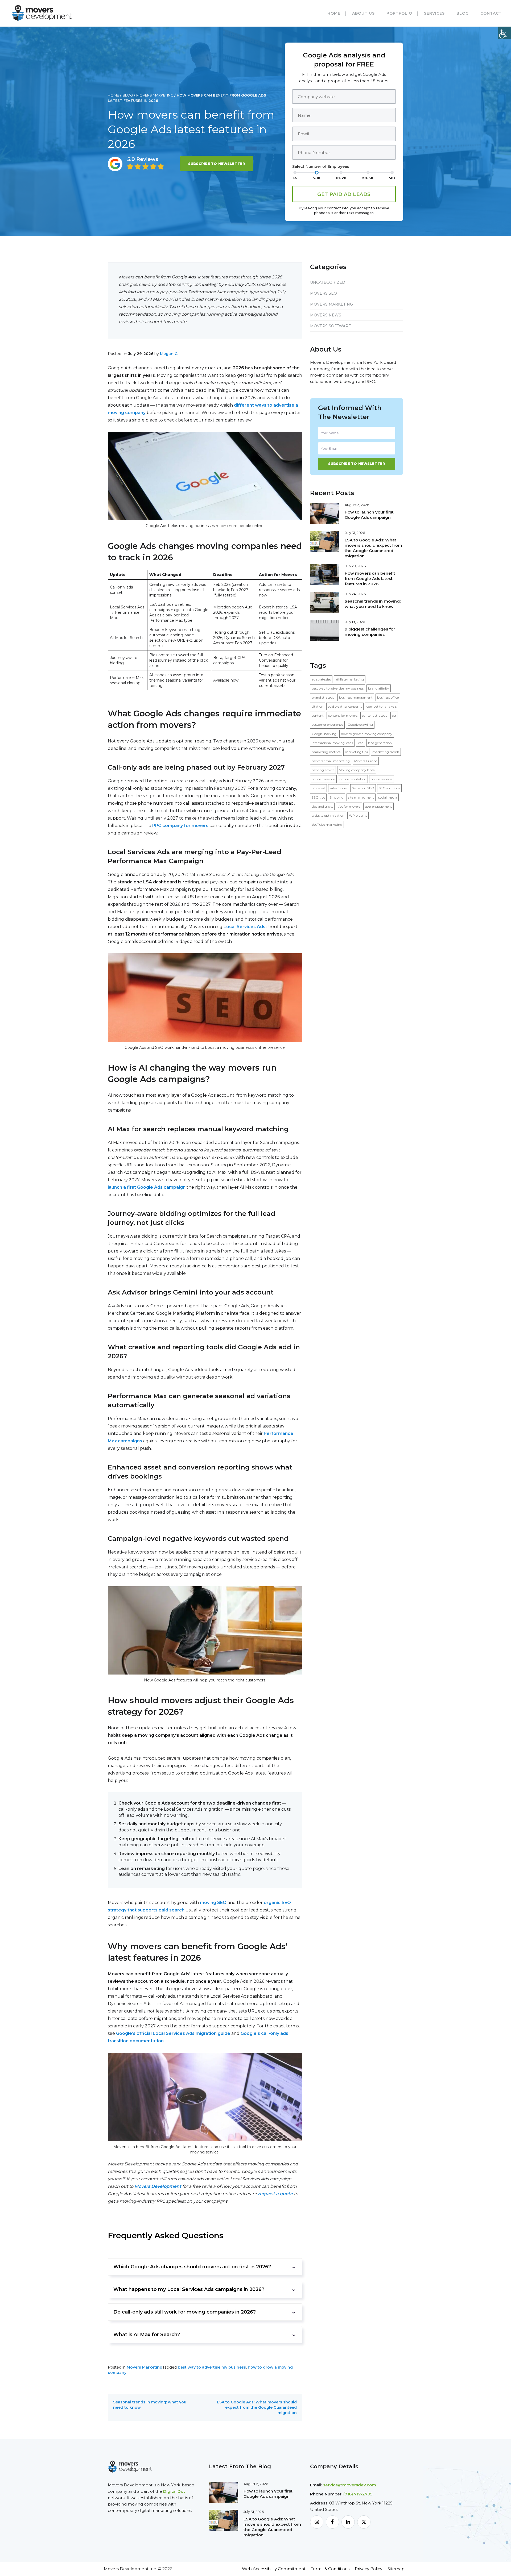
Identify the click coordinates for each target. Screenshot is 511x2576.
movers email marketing (331, 761)
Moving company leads (357, 770)
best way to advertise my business (212, 2367)
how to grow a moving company (367, 734)
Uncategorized (328, 282)
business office (388, 697)
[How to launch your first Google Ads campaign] (325, 513)
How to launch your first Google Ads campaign (369, 515)
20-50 (368, 178)
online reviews (382, 779)
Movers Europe (366, 761)
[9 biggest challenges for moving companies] (325, 630)
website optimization (328, 815)
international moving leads (332, 743)
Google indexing (324, 734)
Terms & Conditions (330, 2569)
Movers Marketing (155, 95)
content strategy (375, 715)
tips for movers (349, 806)
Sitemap (396, 2569)
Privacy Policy (368, 2569)
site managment (361, 797)
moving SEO (213, 1903)
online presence (323, 779)
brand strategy (323, 697)
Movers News (326, 315)
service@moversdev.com (350, 2485)
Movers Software (331, 326)
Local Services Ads (244, 927)
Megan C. (169, 354)
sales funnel (339, 788)
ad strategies (321, 679)
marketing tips (356, 752)
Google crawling (360, 725)
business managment (356, 697)
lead (360, 743)
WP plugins (358, 815)
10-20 (341, 178)
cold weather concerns (345, 706)
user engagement (378, 806)
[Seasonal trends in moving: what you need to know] (325, 602)
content (318, 715)
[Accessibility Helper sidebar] (505, 33)
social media (388, 797)
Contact (491, 13)
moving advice (323, 770)
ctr (394, 715)
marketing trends (386, 752)
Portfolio (399, 13)
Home (334, 13)
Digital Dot (174, 2491)
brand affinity (379, 688)
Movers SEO (324, 293)
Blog (463, 13)
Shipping (337, 797)
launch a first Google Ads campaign (147, 1187)
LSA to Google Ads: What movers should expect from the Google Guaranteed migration (257, 2407)
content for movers (343, 715)
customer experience (327, 725)
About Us (363, 13)
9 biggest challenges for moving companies (370, 632)
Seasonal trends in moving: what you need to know (373, 604)
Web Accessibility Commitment (274, 2569)
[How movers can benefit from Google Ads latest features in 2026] (325, 574)
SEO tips (318, 797)
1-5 (295, 178)
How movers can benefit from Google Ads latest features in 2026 (370, 579)
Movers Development (158, 2186)
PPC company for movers (180, 826)
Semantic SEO (363, 788)
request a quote (275, 2194)
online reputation (353, 779)
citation (318, 706)
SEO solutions (389, 788)
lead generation (380, 743)
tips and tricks (322, 806)
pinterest (318, 788)
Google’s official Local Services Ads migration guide (173, 2033)
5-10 (317, 178)
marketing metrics (326, 752)
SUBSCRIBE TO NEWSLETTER (217, 164)
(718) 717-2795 (358, 2494)
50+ (392, 178)
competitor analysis (382, 706)
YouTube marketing (327, 824)
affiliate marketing (350, 679)
